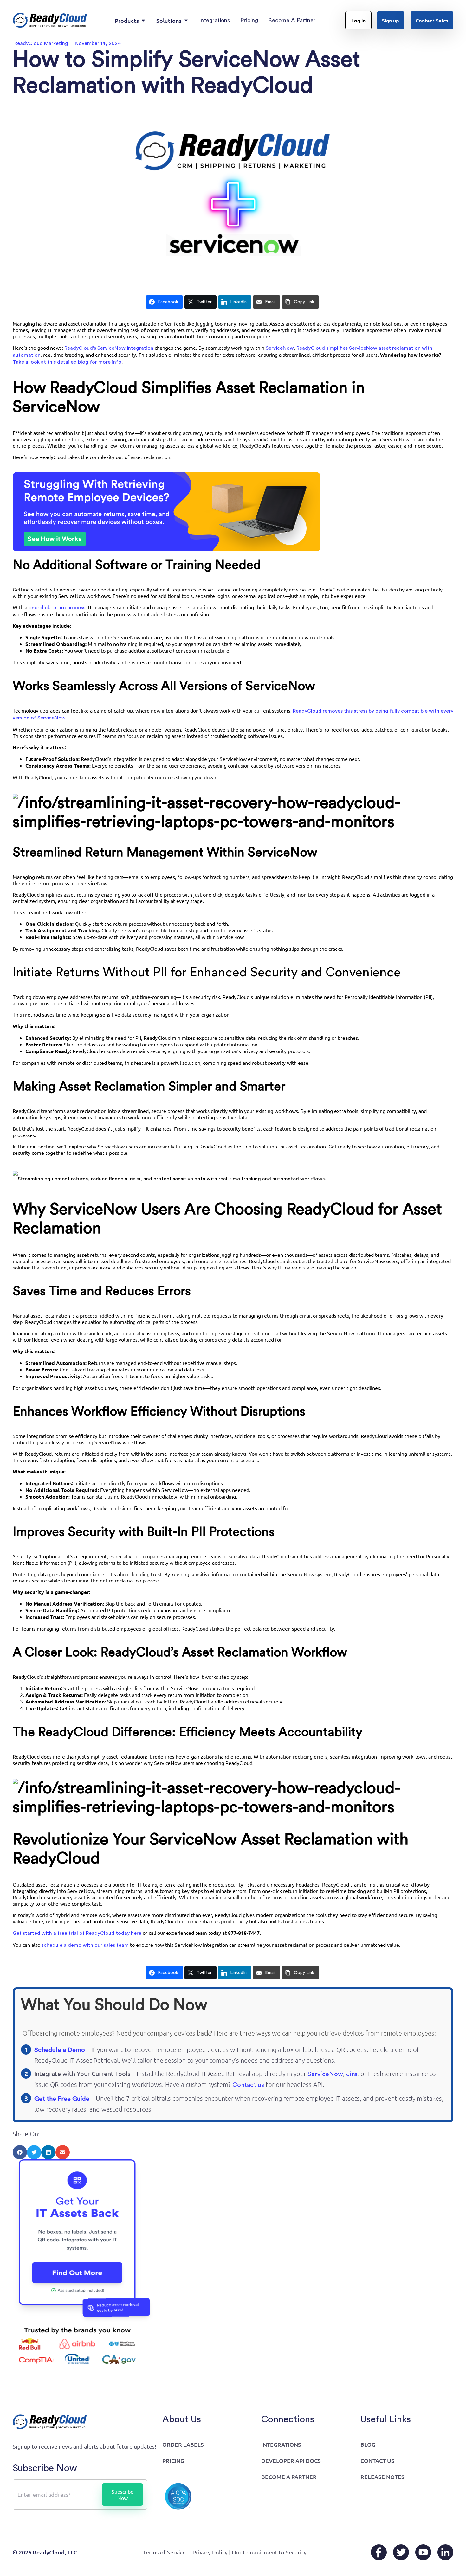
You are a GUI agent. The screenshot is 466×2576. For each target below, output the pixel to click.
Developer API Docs (291, 2461)
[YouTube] (423, 2552)
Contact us (248, 2085)
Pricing (173, 2461)
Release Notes (382, 2477)
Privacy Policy (210, 2552)
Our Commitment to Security (269, 2552)
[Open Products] (143, 20)
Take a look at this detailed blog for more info (67, 362)
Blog (368, 2444)
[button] (20, 2152)
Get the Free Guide (62, 2099)
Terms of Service (164, 2552)
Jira (352, 2074)
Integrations (281, 2444)
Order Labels (183, 2444)
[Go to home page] (50, 20)
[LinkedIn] (445, 2552)
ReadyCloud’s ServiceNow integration (109, 348)
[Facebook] (379, 2552)
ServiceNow (325, 2074)
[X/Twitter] (401, 2552)
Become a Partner (289, 2477)
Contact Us (377, 2461)
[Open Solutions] (186, 20)
